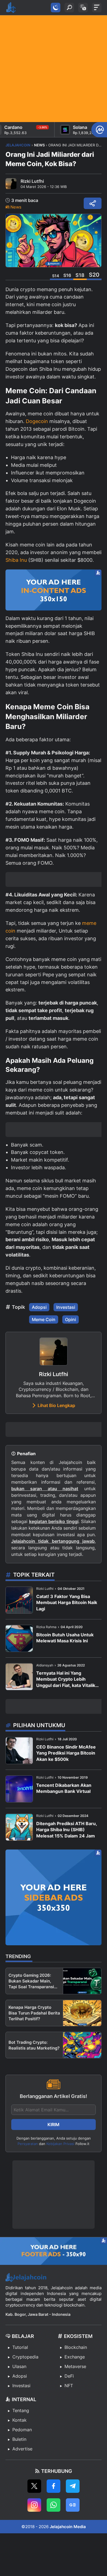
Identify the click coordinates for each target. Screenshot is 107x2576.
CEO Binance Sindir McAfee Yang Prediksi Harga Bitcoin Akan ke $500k (66, 1753)
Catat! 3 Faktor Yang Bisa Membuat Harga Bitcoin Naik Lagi (67, 1603)
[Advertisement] (54, 69)
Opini (71, 1319)
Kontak (19, 2420)
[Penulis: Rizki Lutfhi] (11, 184)
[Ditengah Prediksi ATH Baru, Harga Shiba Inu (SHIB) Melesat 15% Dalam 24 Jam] (19, 1827)
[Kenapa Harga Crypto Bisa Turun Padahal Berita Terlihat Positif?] (82, 2013)
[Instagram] (34, 2505)
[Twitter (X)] (34, 2486)
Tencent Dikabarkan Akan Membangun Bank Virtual (64, 1788)
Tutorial (20, 2347)
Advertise (22, 2449)
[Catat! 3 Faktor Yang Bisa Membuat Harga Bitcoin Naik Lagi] (19, 1600)
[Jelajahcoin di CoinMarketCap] (99, 130)
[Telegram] (73, 2486)
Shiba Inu (16, 560)
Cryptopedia (25, 2357)
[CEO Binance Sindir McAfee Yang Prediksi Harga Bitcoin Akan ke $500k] (19, 1751)
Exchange (75, 2357)
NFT (69, 2386)
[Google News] (73, 2505)
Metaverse (75, 2366)
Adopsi (39, 1307)
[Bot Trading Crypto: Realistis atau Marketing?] (82, 2045)
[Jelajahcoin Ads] (54, 590)
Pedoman (22, 2430)
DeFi (69, 2376)
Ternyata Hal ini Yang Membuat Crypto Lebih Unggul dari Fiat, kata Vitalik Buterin (66, 1679)
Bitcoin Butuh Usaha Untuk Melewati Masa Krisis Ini (65, 1638)
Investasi (66, 1307)
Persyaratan (28, 2144)
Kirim (54, 2125)
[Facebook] (54, 2486)
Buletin (19, 2439)
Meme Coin (44, 1319)
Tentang (21, 2410)
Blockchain (76, 2347)
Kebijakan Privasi (60, 2144)
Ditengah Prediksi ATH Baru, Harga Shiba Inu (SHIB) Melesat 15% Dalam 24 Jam (67, 1830)
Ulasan (19, 2366)
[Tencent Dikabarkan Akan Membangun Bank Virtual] (19, 1789)
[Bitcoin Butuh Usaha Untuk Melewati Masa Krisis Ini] (19, 1638)
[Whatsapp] (54, 2505)
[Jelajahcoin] (11, 8)
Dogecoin (37, 421)
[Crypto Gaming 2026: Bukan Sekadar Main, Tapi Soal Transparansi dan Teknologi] (82, 1981)
